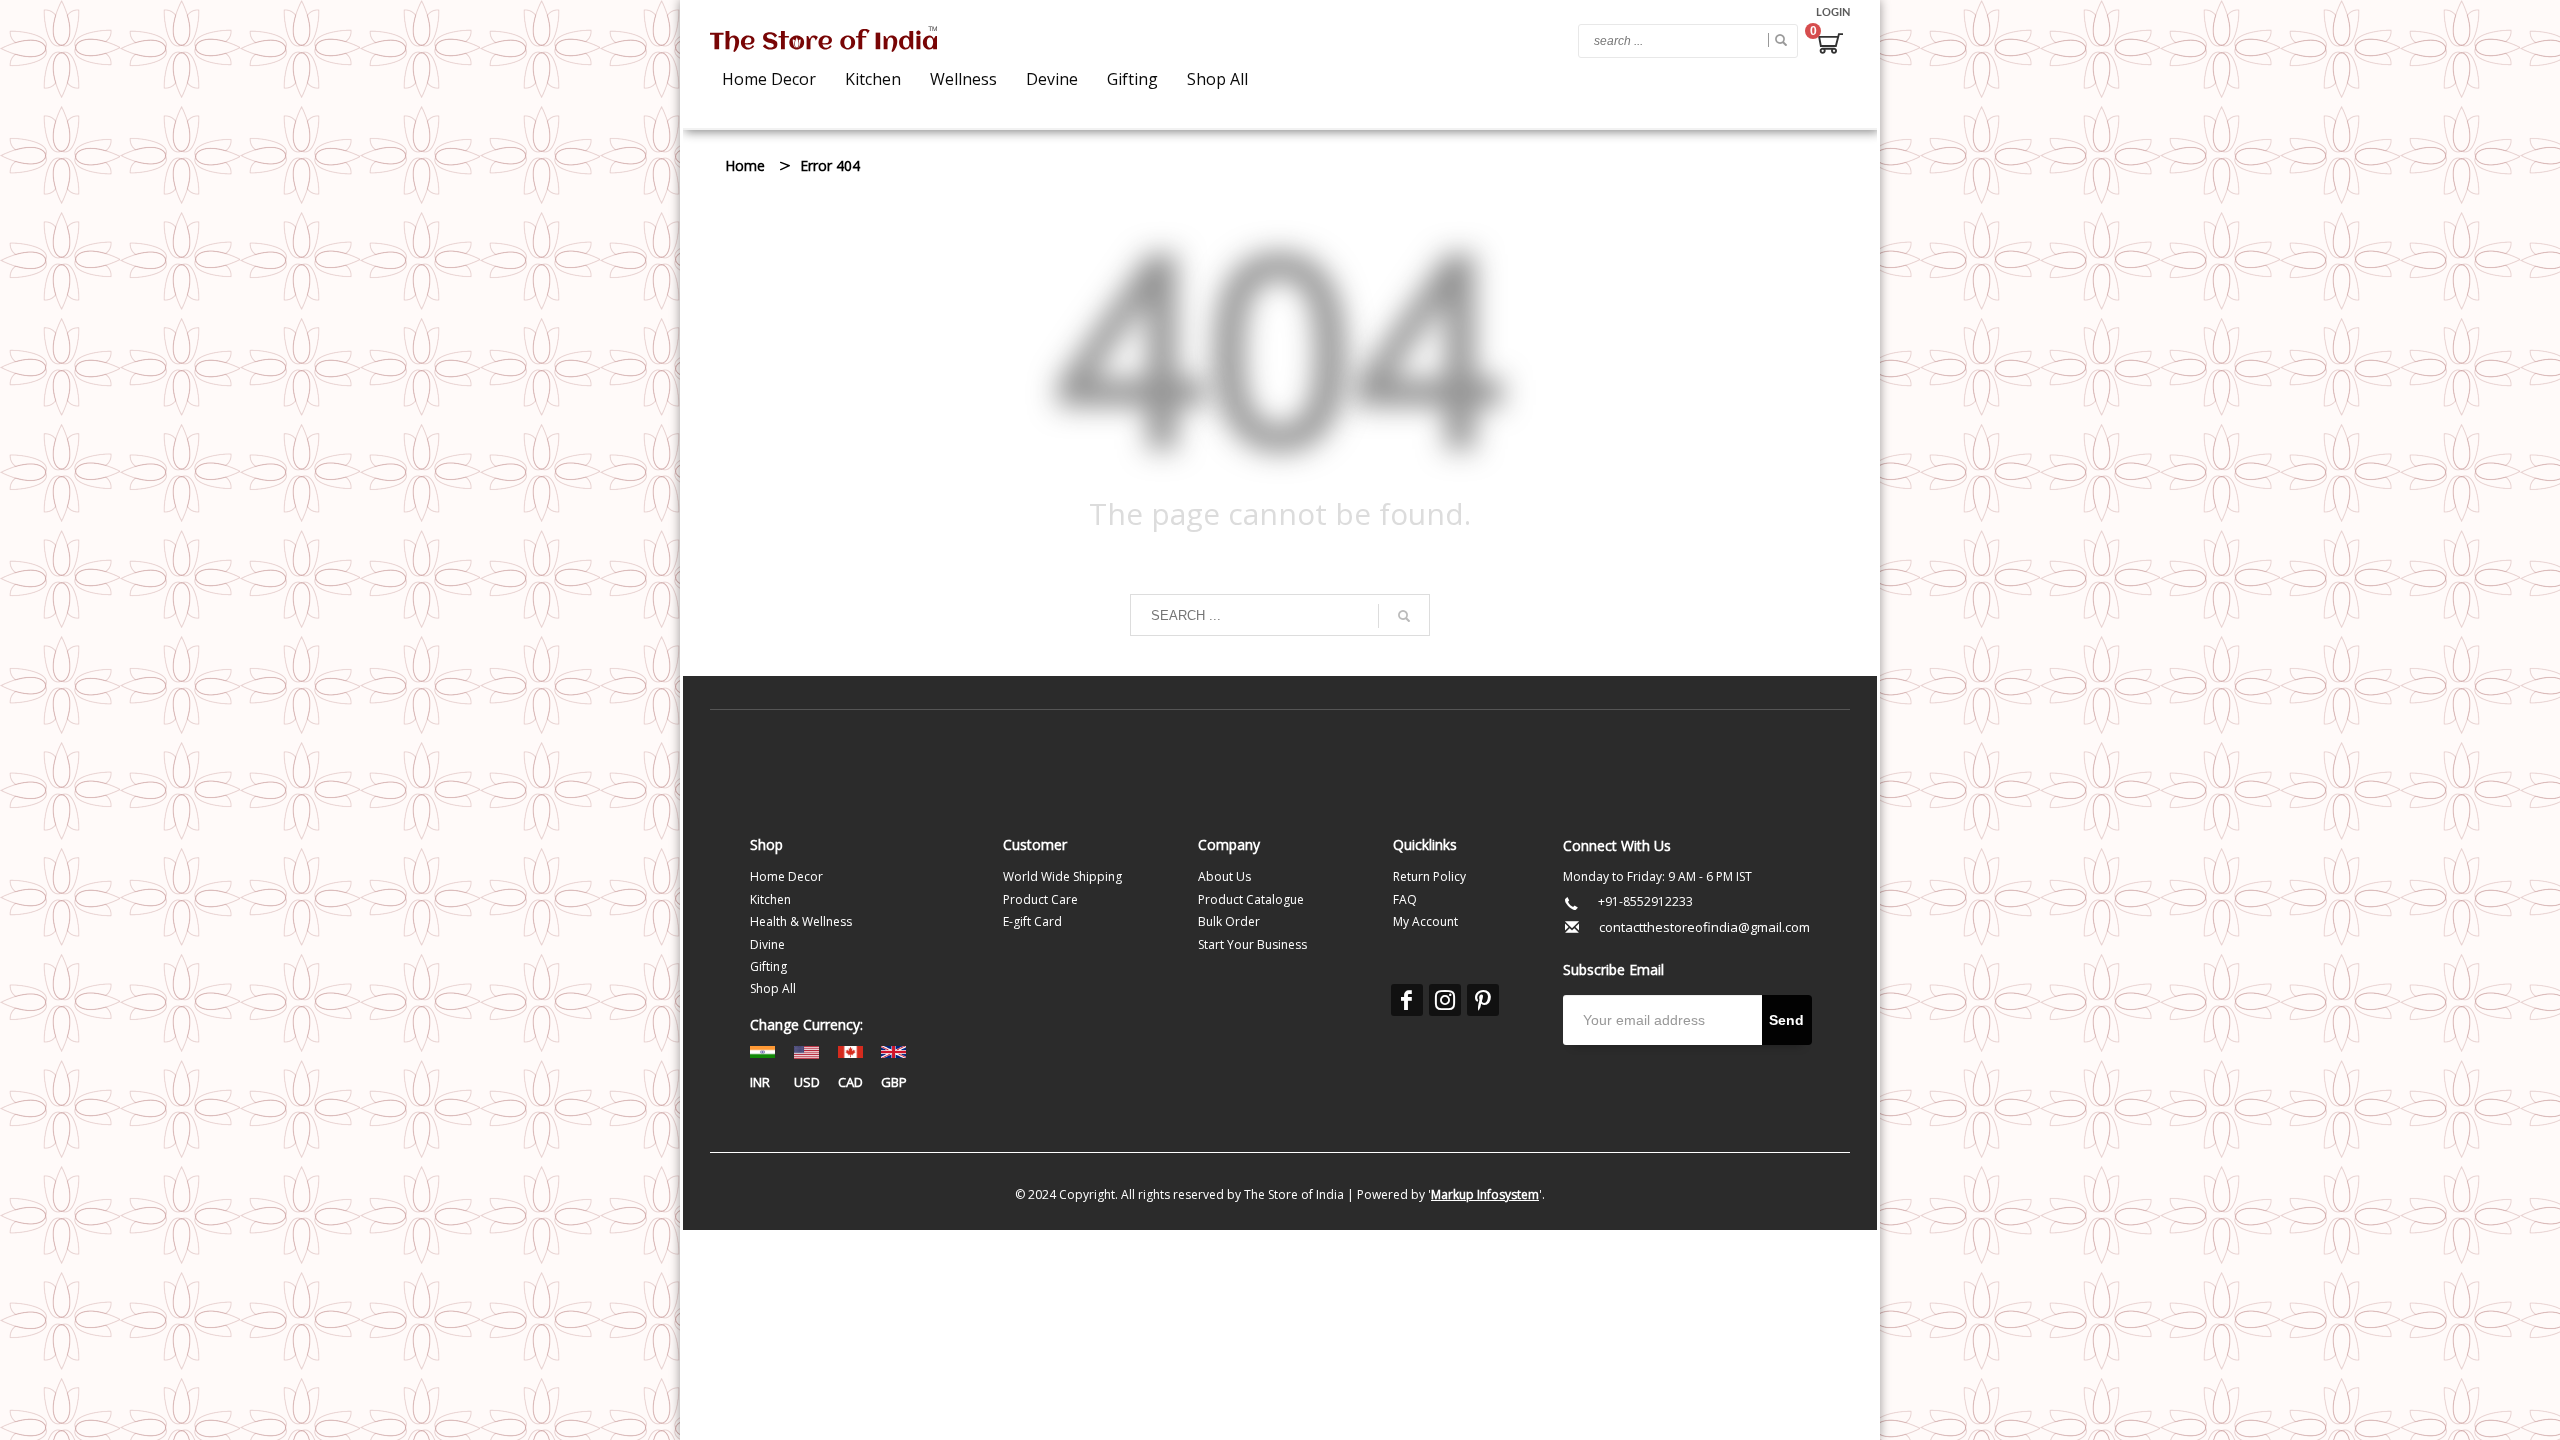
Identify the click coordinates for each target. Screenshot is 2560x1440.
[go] (1778, 40)
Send (1786, 1020)
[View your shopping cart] (1829, 46)
